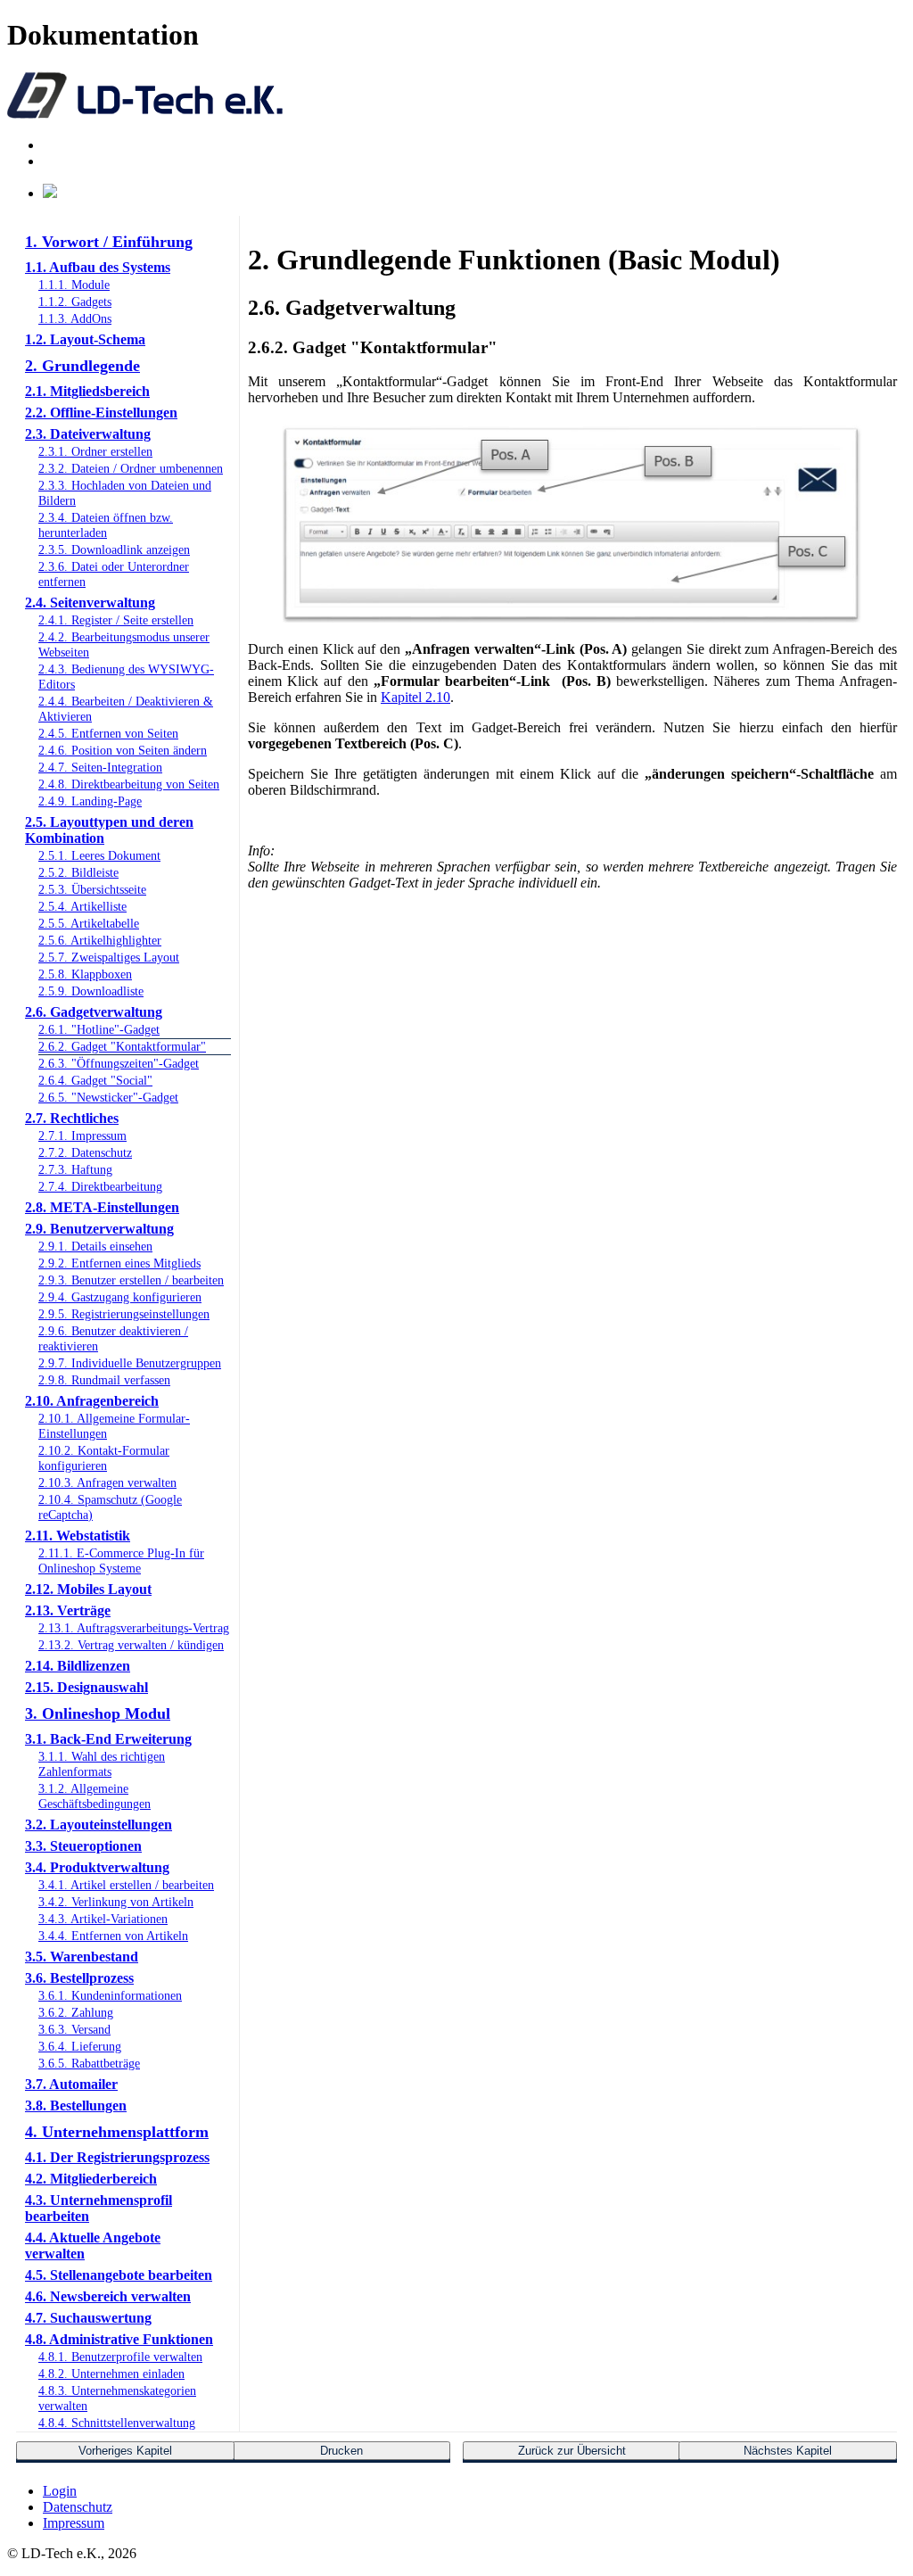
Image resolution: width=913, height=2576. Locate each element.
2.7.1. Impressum (82, 1135)
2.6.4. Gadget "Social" (95, 1080)
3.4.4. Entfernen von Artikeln (113, 1936)
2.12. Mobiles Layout (88, 1589)
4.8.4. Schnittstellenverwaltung (117, 2423)
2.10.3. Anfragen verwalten (107, 1482)
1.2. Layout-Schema (85, 339)
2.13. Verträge (68, 1610)
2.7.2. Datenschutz (85, 1152)
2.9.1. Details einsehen (95, 1246)
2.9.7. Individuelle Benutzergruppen (130, 1363)
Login (60, 2491)
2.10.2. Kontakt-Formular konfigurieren (104, 1458)
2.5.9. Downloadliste (91, 991)
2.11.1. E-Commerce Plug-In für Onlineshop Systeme (121, 1560)
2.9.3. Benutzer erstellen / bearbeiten (131, 1280)
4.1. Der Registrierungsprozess (117, 2157)
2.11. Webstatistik (78, 1536)
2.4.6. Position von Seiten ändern (123, 750)
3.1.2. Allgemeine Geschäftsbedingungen (95, 1796)
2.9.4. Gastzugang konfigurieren (120, 1297)
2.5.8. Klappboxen (85, 974)
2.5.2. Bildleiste (78, 872)
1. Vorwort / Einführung (109, 242)
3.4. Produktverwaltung (97, 1867)
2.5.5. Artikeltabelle (89, 923)
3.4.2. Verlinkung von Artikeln (116, 1902)
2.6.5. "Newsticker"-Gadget (108, 1097)
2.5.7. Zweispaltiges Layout (109, 957)
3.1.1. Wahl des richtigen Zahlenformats (102, 1764)
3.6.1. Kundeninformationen (110, 1995)
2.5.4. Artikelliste (82, 906)
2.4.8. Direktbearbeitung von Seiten (129, 784)
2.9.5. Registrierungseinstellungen (124, 1314)
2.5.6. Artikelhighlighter (100, 940)
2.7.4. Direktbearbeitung (100, 1186)
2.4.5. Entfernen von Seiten (108, 733)
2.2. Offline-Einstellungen (101, 413)
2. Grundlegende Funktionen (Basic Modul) (115, 375)
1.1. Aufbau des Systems (98, 267)
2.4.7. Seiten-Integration (100, 767)
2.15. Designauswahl (86, 1687)
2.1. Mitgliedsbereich (87, 391)
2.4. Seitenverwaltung (90, 603)
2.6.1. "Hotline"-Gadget (99, 1029)
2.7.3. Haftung (75, 1169)
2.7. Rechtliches (72, 1118)
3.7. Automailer (71, 2084)
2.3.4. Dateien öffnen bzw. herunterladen (106, 525)
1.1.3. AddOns (75, 318)
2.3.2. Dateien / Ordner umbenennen (131, 468)
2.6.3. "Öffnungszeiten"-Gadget (119, 1063)
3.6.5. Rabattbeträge (89, 2063)
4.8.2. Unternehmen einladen (111, 2374)
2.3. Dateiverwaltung (88, 434)
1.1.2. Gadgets (75, 301)
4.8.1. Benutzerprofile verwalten (120, 2357)
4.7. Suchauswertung (88, 2318)
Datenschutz (78, 2507)
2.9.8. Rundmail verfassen (104, 1380)
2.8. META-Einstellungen (102, 1207)
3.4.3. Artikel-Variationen (103, 1919)
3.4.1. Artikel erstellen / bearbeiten (126, 1885)
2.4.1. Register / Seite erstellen (116, 620)
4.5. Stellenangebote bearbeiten (119, 2275)
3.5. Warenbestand (82, 1957)
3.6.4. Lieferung (80, 2046)
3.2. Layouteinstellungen (99, 1825)
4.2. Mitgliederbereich (91, 2179)
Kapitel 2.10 (415, 697)
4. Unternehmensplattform (117, 2132)
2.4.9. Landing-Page (90, 801)
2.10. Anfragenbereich (92, 1401)
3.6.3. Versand (74, 2029)
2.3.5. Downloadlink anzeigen (114, 549)
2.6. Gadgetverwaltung (94, 1012)
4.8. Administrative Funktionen (119, 2339)
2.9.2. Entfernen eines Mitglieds (119, 1263)
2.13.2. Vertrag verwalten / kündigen (131, 1645)
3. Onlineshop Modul (98, 1713)
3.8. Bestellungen (76, 2105)
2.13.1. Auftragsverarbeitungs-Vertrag (134, 1628)
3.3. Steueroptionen (83, 1846)
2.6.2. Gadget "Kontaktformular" (122, 1046)
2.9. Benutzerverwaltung (99, 1229)
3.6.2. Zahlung (76, 2012)
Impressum (74, 2523)
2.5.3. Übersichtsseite (92, 889)
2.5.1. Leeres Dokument (99, 855)
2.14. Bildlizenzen (78, 1666)
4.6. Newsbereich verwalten (108, 2296)
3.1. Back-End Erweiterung (108, 1739)
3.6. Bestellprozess (79, 1978)
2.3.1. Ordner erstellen (95, 451)
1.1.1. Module (74, 285)
